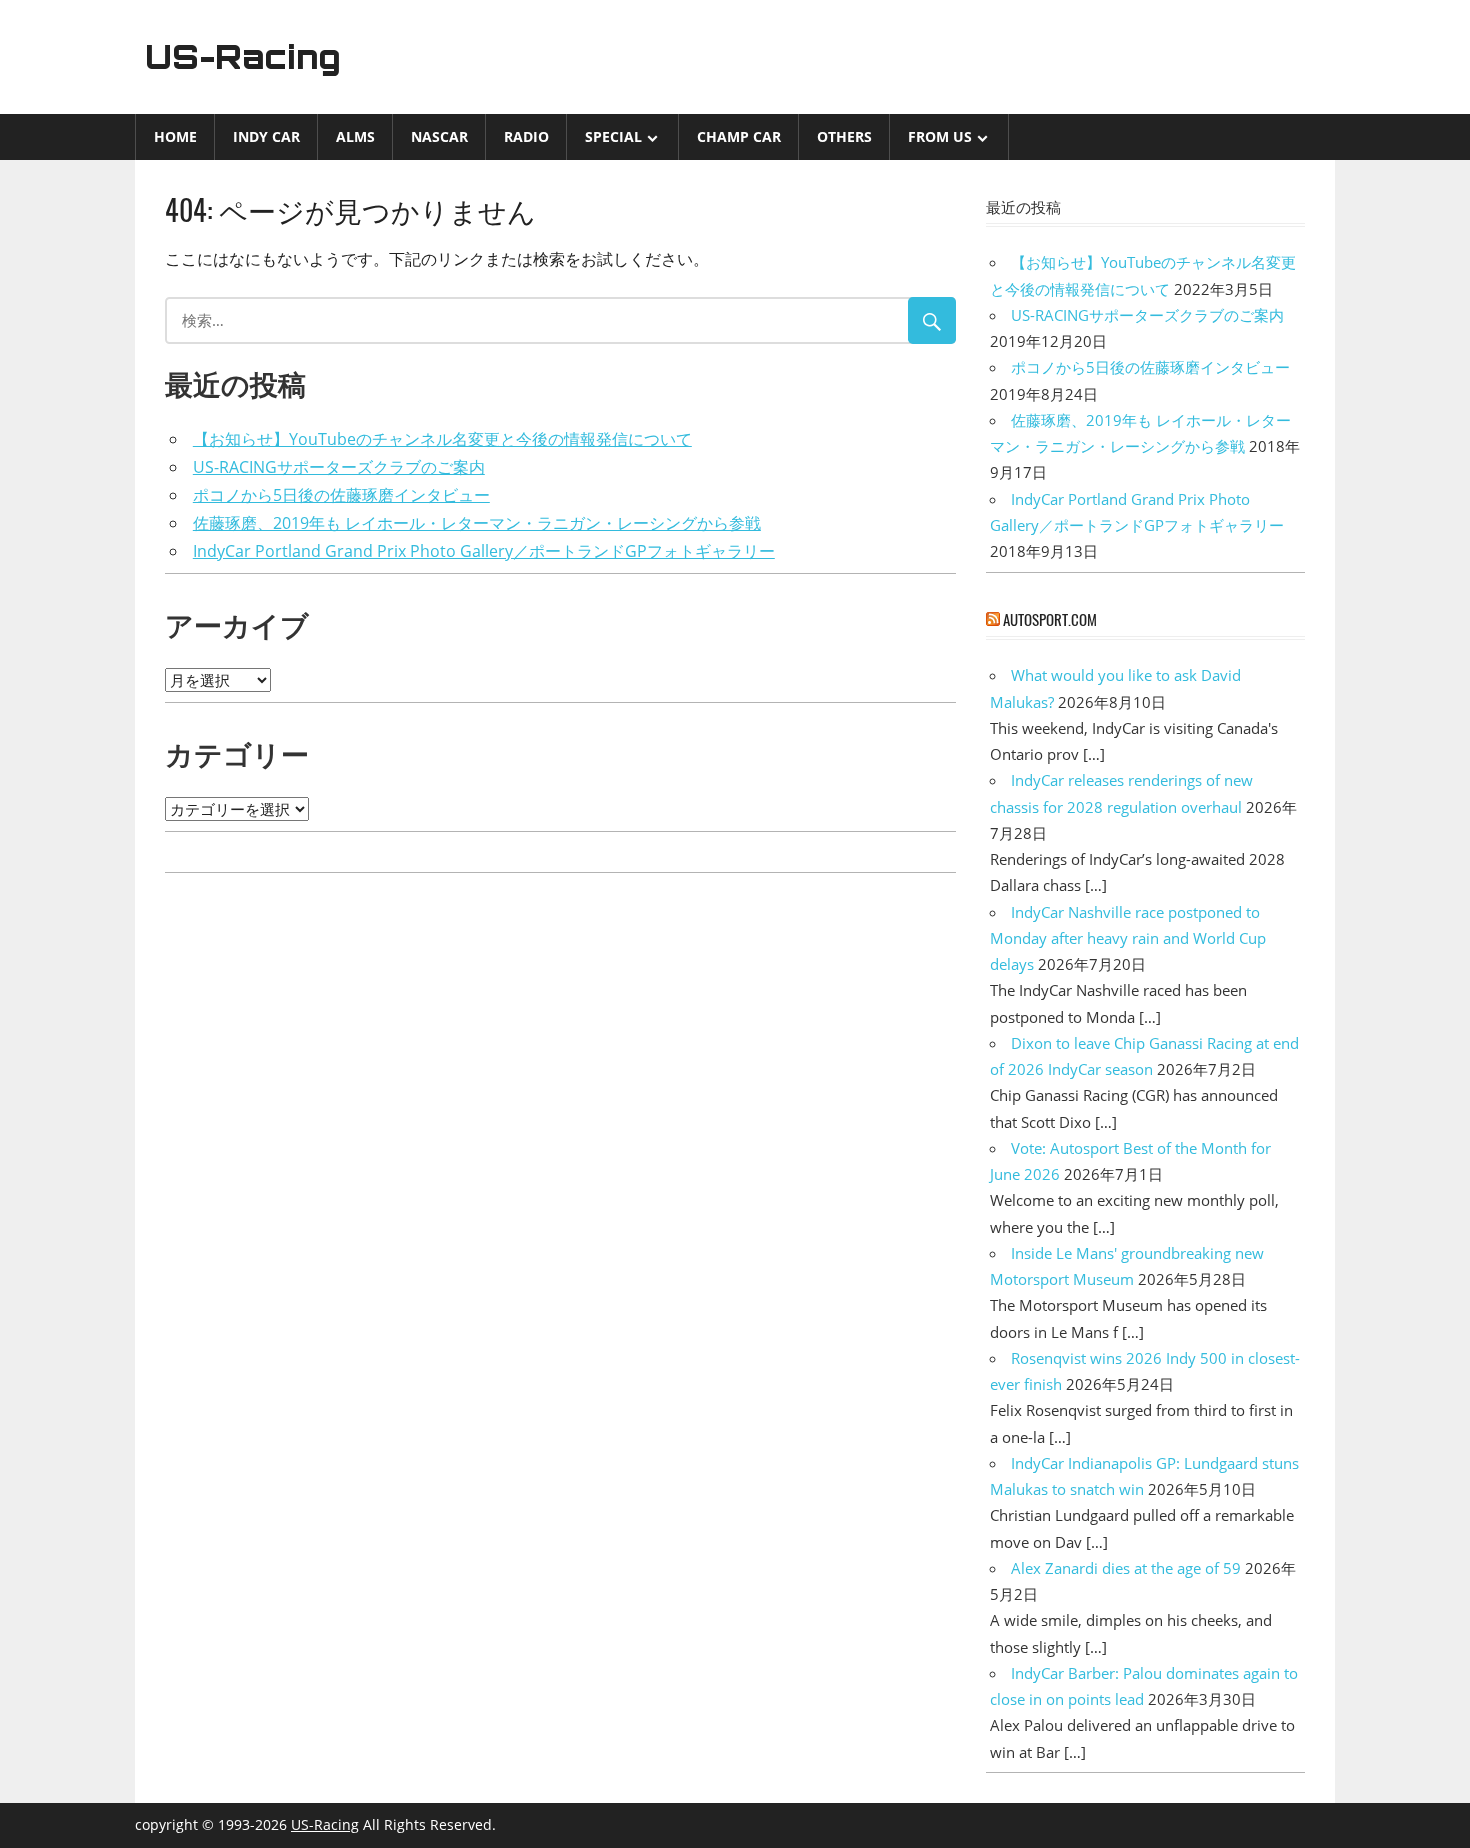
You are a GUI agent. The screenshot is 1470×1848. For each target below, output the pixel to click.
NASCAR (439, 136)
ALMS (355, 136)
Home (175, 136)
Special (613, 136)
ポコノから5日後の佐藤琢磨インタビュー (341, 495)
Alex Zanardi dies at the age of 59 (1126, 1568)
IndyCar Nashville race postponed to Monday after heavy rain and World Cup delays (1128, 938)
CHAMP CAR (739, 136)
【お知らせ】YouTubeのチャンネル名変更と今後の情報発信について (442, 439)
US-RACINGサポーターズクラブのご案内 (339, 467)
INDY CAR (266, 136)
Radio (526, 136)
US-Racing (243, 57)
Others (844, 136)
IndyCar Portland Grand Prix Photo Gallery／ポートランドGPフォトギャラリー (484, 551)
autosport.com (1050, 619)
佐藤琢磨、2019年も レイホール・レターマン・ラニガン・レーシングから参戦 (477, 523)
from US (940, 136)
